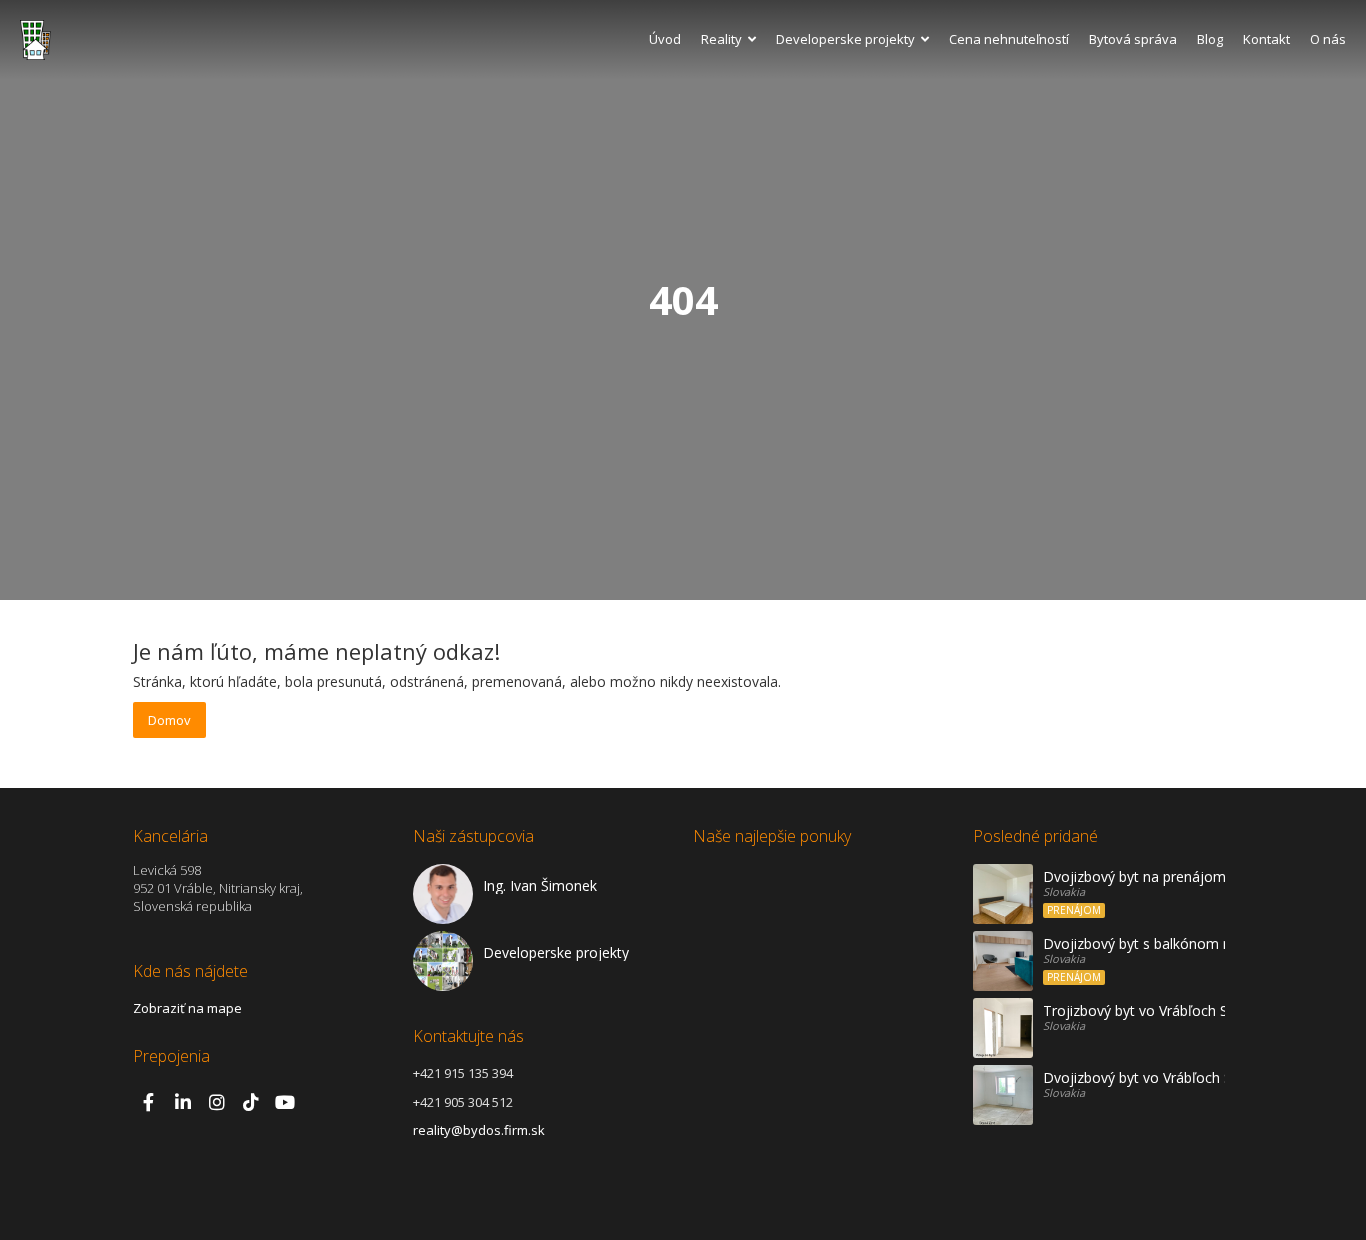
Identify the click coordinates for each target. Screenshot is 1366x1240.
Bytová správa (1133, 39)
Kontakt (1266, 39)
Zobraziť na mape (187, 1008)
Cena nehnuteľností (1009, 39)
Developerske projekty (845, 39)
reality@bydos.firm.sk (479, 1130)
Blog (1210, 39)
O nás (1328, 39)
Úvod (665, 39)
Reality (721, 39)
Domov (169, 720)
